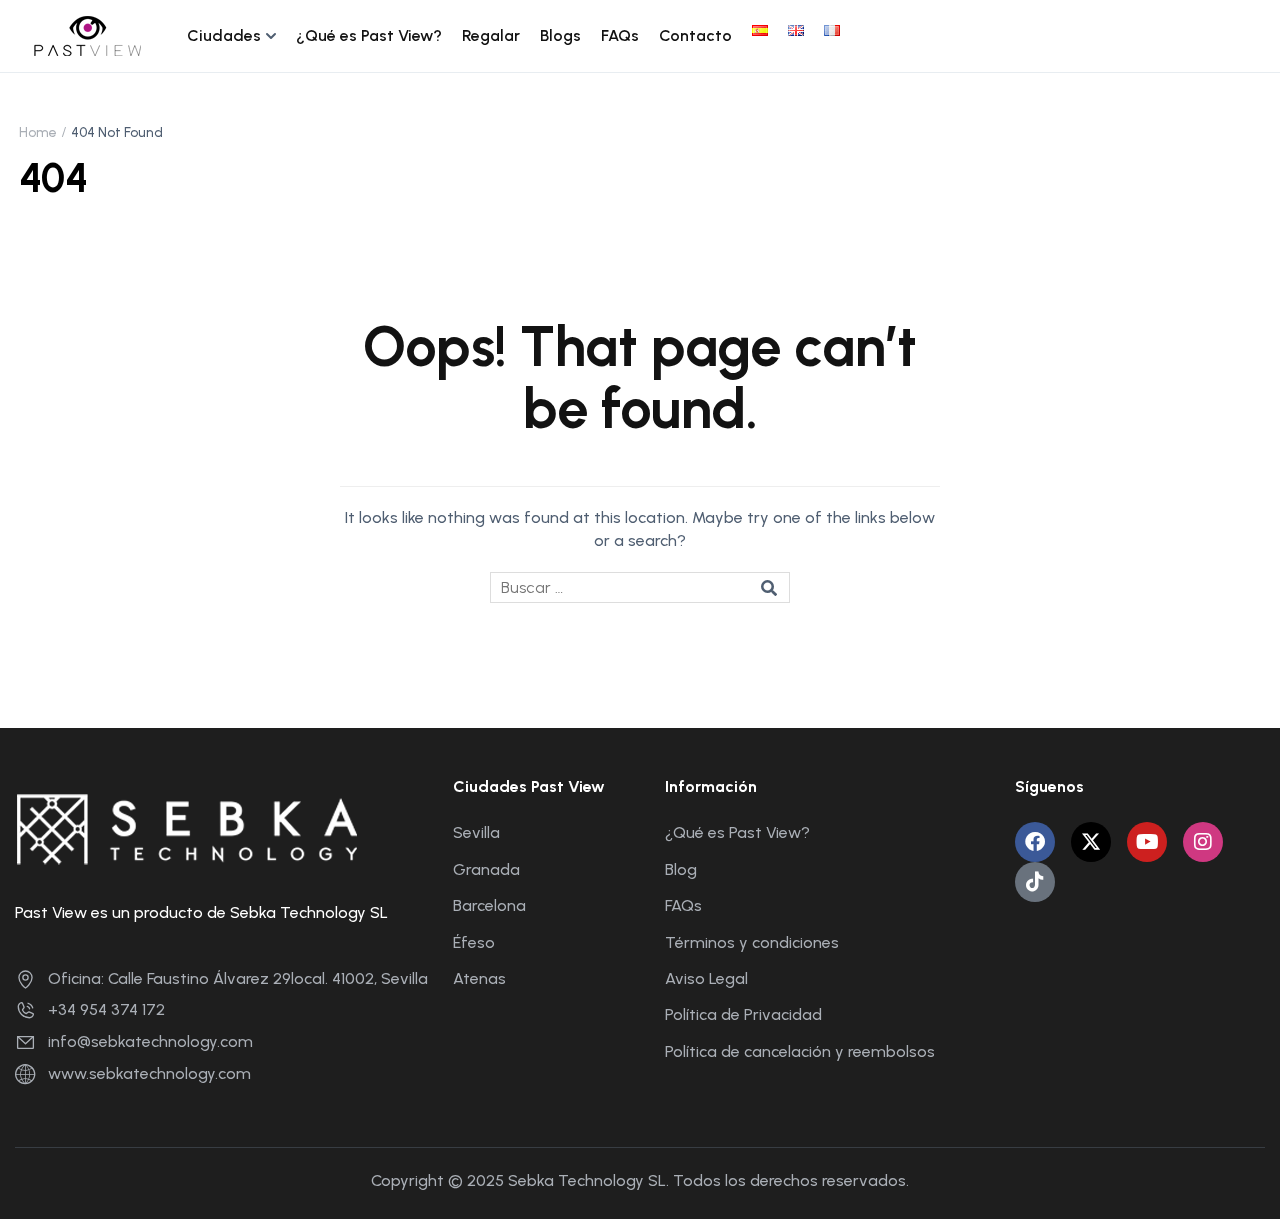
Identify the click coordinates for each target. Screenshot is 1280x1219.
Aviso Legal (706, 978)
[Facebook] (1035, 842)
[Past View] (88, 34)
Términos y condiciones (752, 942)
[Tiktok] (1035, 882)
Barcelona (489, 905)
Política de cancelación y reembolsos (800, 1051)
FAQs (620, 35)
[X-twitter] (1091, 842)
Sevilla (476, 832)
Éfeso (474, 942)
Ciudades (224, 35)
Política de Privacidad (743, 1014)
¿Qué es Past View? (369, 35)
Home (38, 132)
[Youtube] (1147, 842)
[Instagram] (1203, 842)
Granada (486, 869)
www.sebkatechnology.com (149, 1073)
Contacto (695, 35)
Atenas (479, 978)
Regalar (491, 35)
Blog (681, 869)
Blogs (560, 35)
